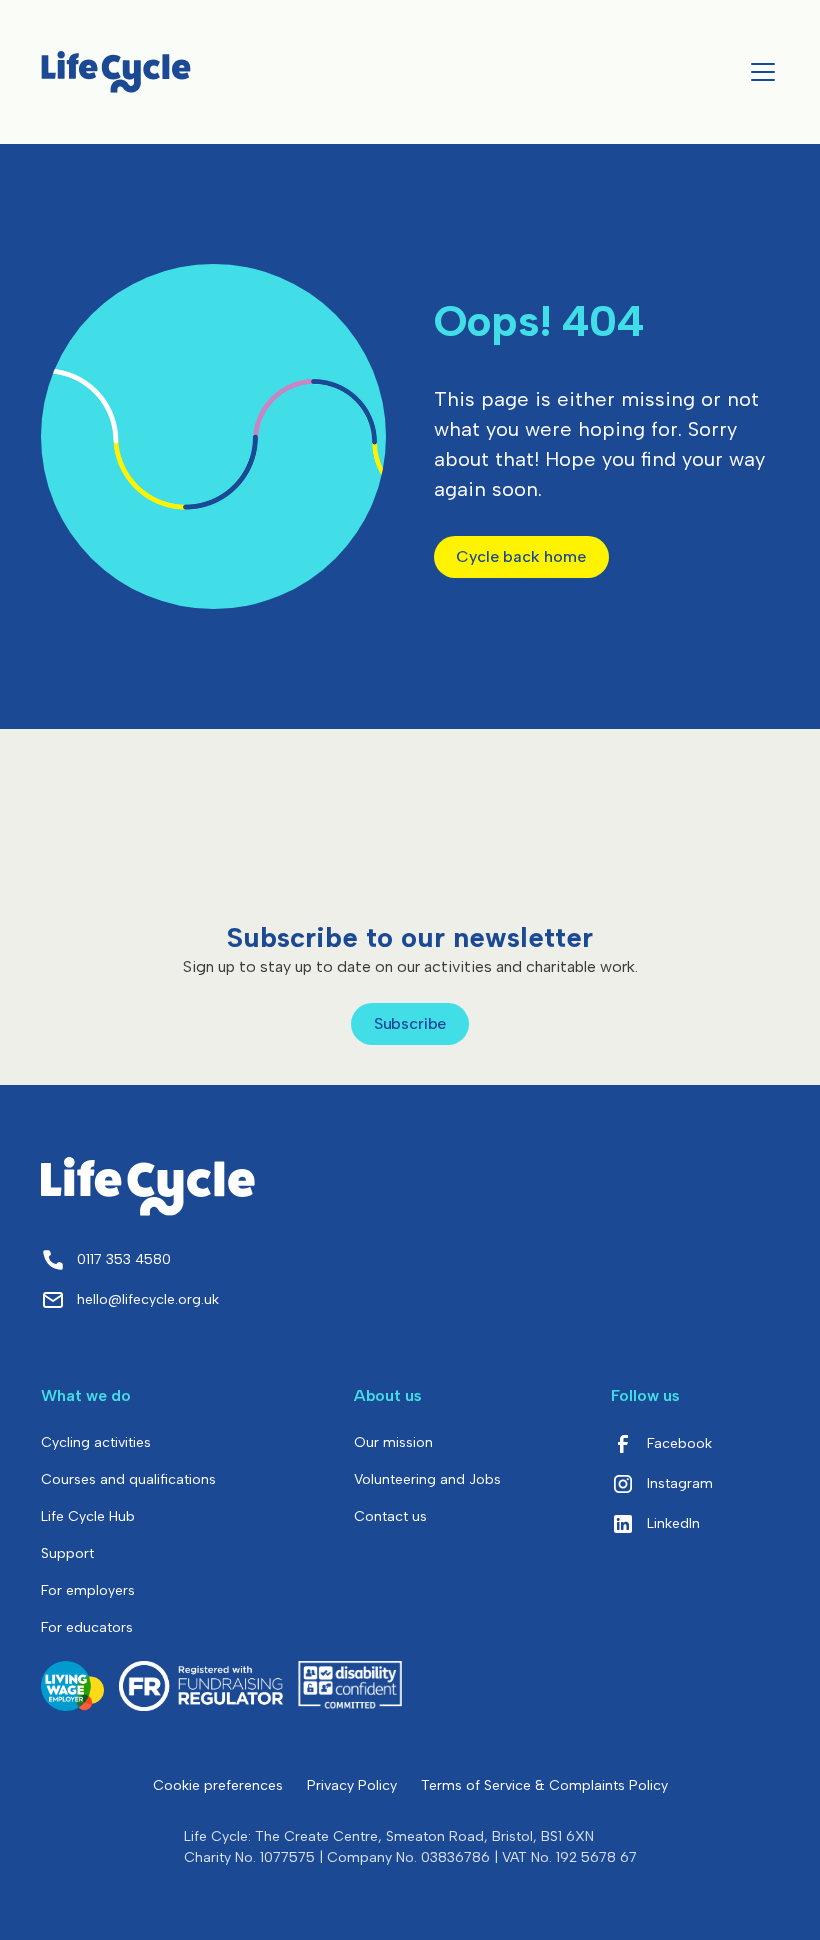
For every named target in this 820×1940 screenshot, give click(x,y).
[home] (116, 71)
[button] (759, 72)
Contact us (390, 1516)
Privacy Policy (352, 1785)
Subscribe (410, 1023)
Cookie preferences (218, 1785)
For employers (88, 1590)
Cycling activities (96, 1442)
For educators (87, 1627)
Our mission (393, 1442)
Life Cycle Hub (88, 1516)
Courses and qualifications (128, 1479)
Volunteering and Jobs (427, 1479)
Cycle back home (521, 556)
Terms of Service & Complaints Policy (544, 1785)
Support (67, 1553)
